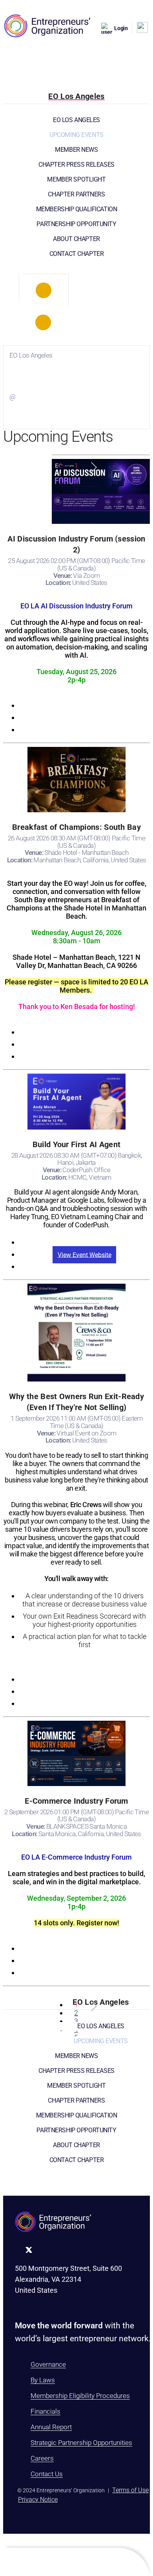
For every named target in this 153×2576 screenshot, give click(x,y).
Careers (42, 2458)
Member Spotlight (76, 179)
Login (121, 28)
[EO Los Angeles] (44, 290)
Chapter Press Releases (76, 165)
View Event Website (85, 1255)
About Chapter (76, 239)
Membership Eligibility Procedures (80, 2396)
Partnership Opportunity (76, 224)
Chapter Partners (76, 194)
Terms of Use (130, 2490)
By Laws (43, 2380)
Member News (76, 150)
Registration (85, 706)
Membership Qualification (77, 209)
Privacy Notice (38, 2500)
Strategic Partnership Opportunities (81, 2443)
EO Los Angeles (76, 120)
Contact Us (47, 2474)
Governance (48, 2364)
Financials (46, 2411)
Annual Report (51, 2427)
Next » (93, 467)
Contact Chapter (77, 254)
